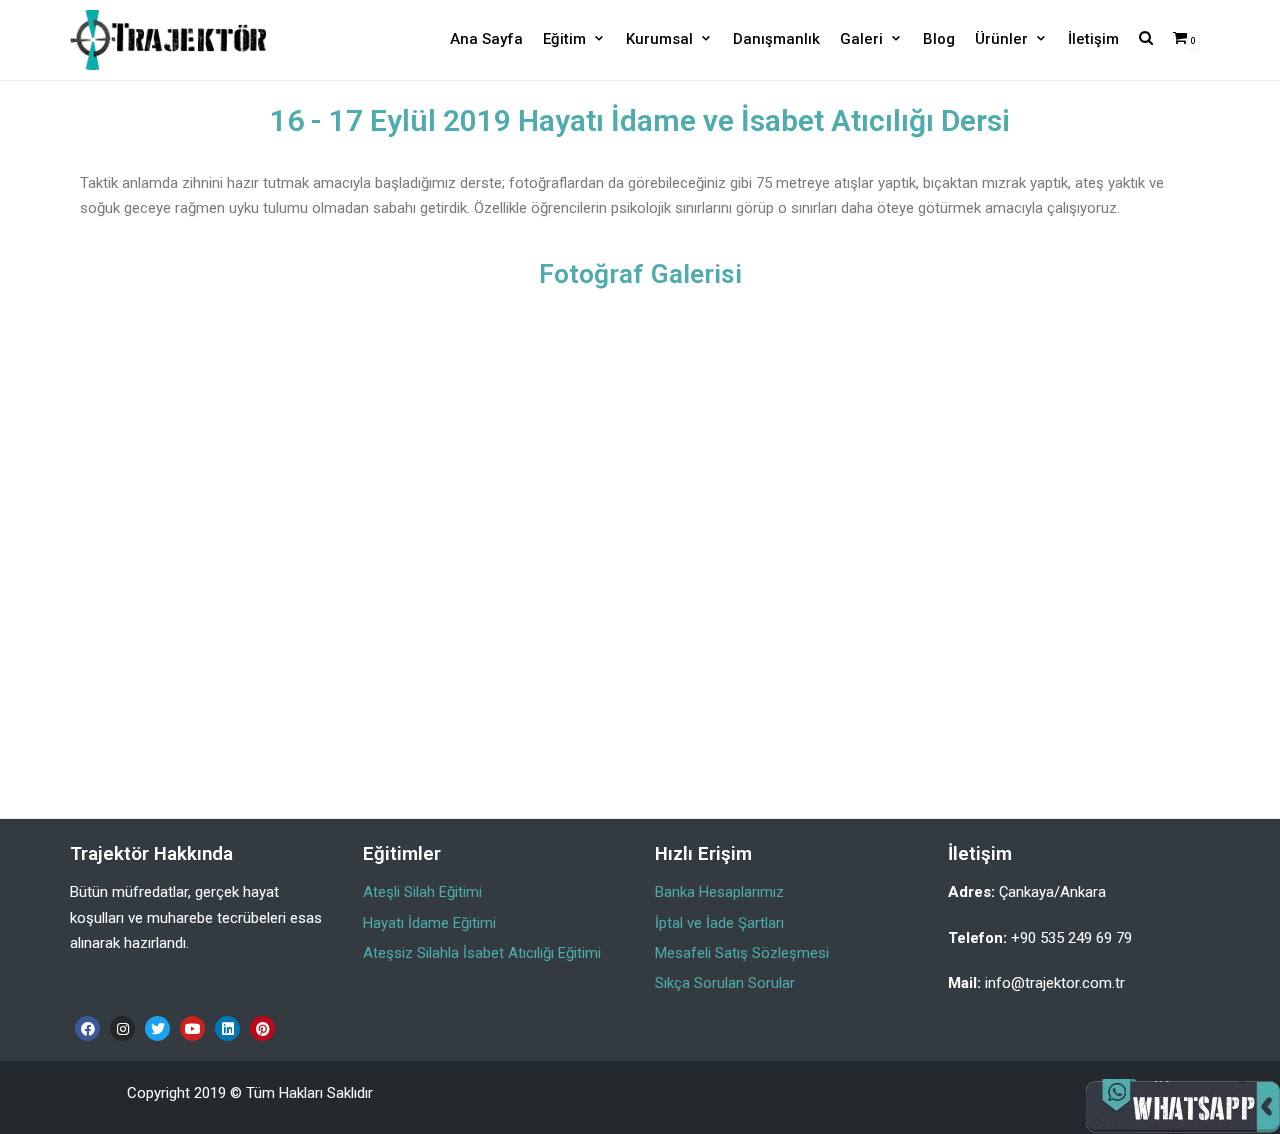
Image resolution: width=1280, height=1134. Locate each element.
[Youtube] (192, 1028)
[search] (1146, 39)
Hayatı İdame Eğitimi (429, 923)
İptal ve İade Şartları (719, 923)
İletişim (1093, 39)
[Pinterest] (262, 1028)
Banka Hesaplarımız (719, 892)
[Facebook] (87, 1028)
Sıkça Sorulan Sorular (725, 983)
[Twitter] (157, 1028)
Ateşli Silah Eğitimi (422, 892)
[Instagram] (122, 1028)
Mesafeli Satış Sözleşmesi (742, 953)
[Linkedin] (227, 1028)
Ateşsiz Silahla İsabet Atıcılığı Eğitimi (482, 953)
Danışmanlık (776, 39)
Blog (939, 39)
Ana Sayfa (486, 39)
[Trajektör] (168, 40)
